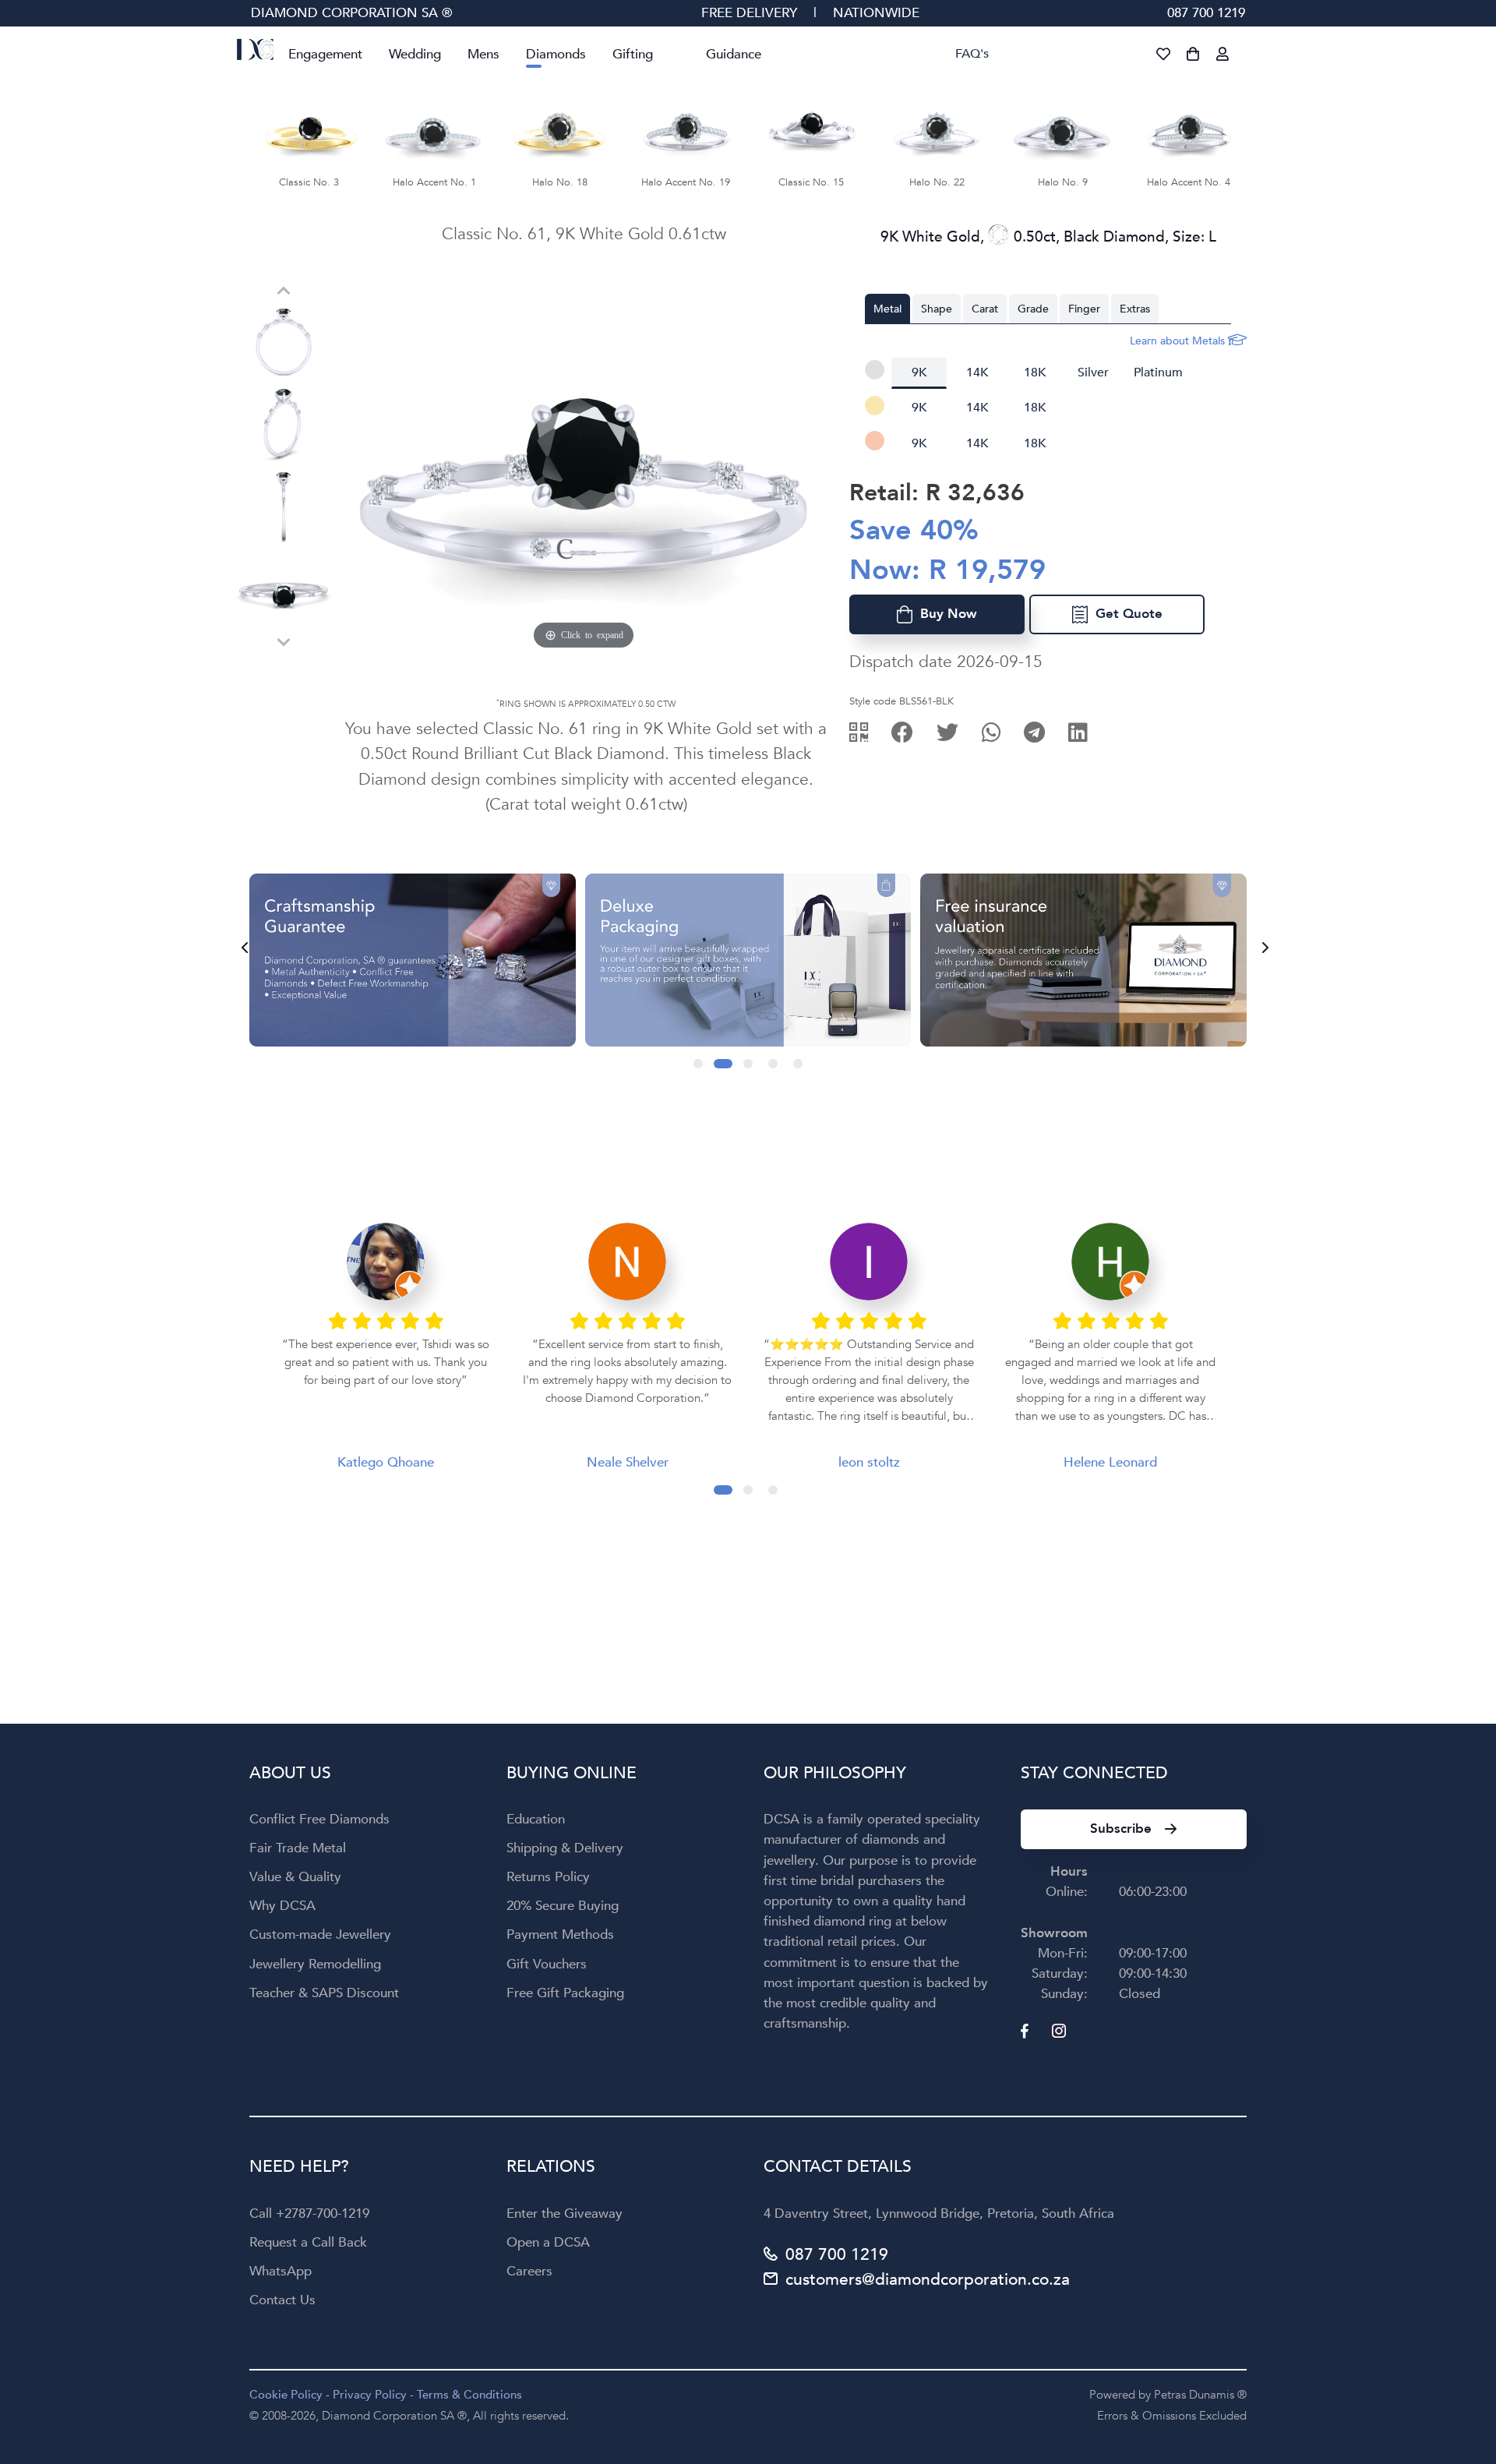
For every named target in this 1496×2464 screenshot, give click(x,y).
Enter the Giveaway (565, 2213)
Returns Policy (548, 1877)
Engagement (325, 54)
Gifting (633, 54)
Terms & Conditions (469, 2395)
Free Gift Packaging (565, 1993)
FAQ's (972, 54)
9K (919, 372)
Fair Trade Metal (298, 1848)
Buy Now (945, 614)
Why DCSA (282, 1906)
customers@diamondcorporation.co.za (928, 2280)
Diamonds (556, 54)
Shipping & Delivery (565, 1848)
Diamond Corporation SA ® (352, 13)
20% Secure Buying (563, 1906)
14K (977, 372)
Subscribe (1121, 1829)
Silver (1093, 372)
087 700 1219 (1206, 13)
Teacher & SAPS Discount (324, 1993)
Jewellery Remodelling (315, 1964)
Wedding (415, 54)
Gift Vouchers (547, 1964)
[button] (698, 1064)
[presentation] (240, 948)
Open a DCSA (548, 2242)
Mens (483, 54)
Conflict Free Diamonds (319, 1819)
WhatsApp (280, 2271)
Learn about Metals (1179, 341)
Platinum (1158, 372)
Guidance (734, 54)
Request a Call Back (308, 2242)
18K (1035, 372)
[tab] (887, 309)
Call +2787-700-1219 (309, 2213)
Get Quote (1125, 614)
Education (536, 1819)
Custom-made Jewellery (320, 1934)
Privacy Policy (370, 2395)
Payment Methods (560, 1934)
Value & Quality (295, 1877)
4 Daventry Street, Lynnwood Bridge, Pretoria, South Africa (939, 2213)
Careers (529, 2271)
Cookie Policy (286, 2395)
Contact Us (282, 2300)
